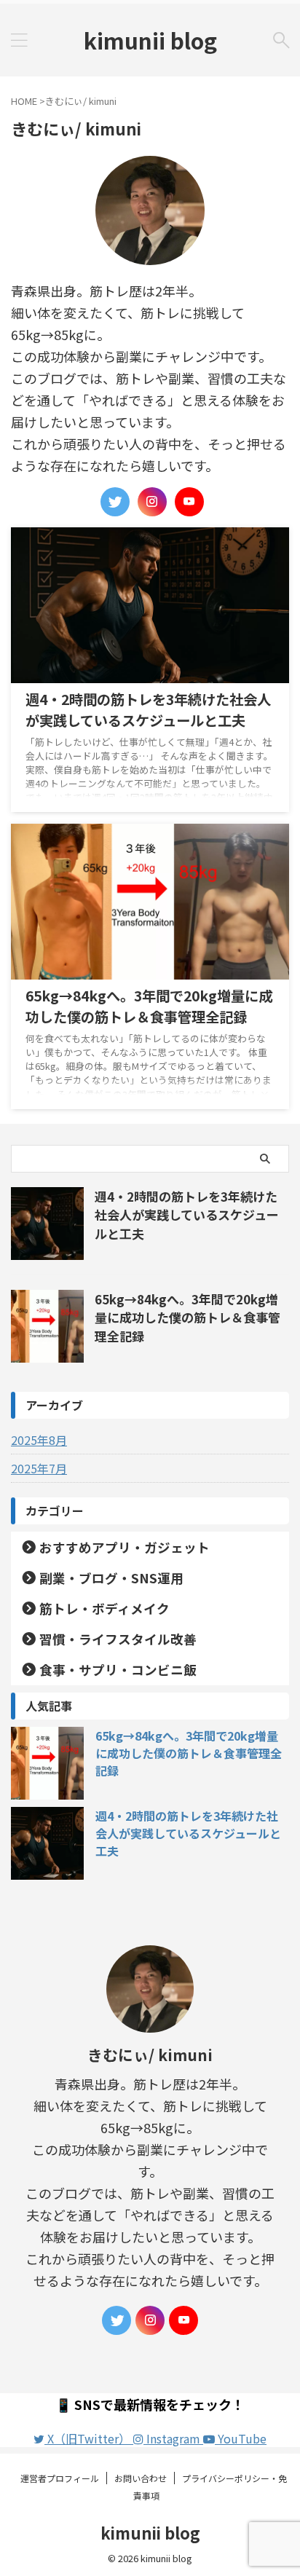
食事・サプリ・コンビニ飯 (118, 1670)
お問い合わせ (141, 2478)
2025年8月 (39, 1440)
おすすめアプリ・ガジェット (125, 1547)
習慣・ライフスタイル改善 (118, 1639)
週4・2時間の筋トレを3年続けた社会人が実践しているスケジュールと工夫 (148, 710)
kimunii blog (150, 40)
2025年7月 (39, 1468)
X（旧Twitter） (89, 2438)
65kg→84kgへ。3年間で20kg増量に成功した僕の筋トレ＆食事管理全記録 (149, 1006)
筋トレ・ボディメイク (104, 1608)
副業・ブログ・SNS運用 (111, 1578)
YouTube (241, 2438)
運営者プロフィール (60, 2478)
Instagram (173, 2438)
